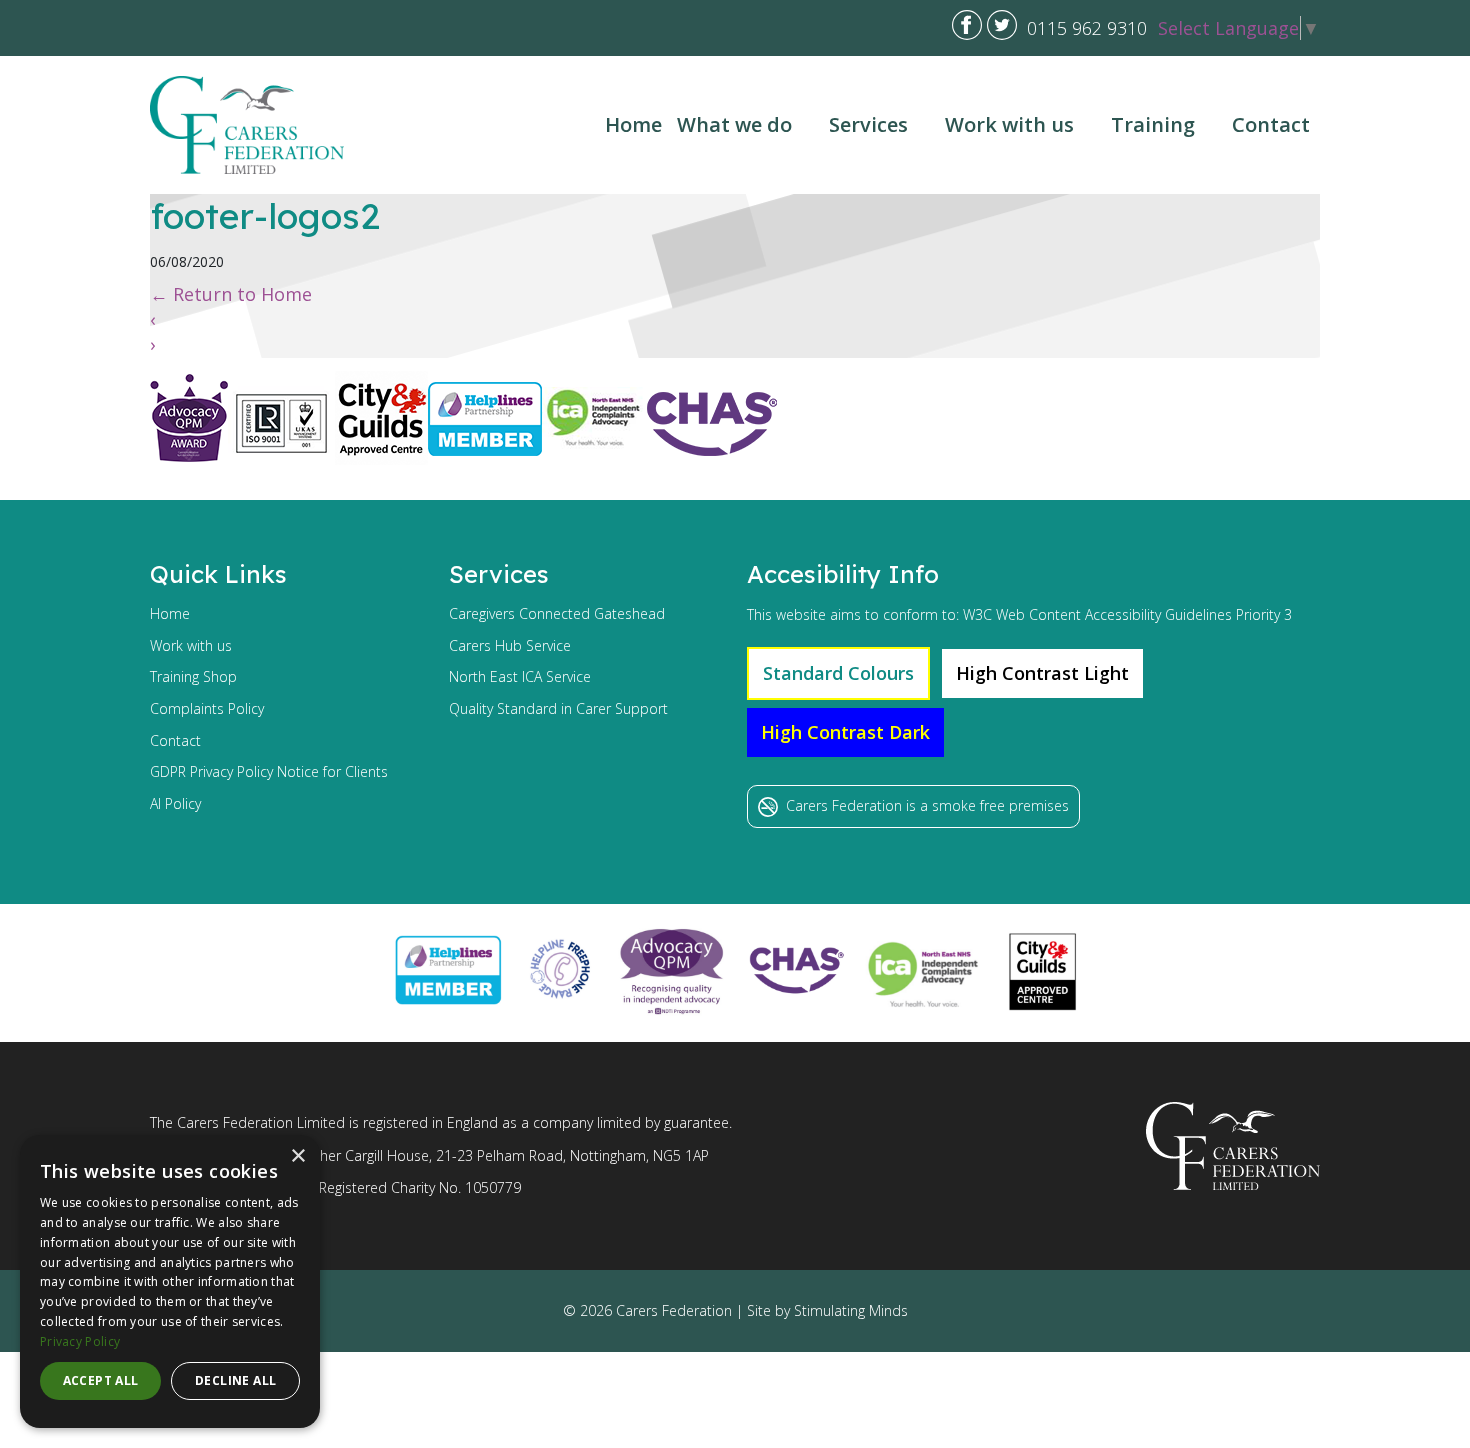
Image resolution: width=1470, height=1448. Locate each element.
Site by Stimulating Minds (827, 1310)
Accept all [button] (101, 1380)
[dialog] (170, 1281)
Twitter (1002, 25)
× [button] (297, 1156)
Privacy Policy (80, 1341)
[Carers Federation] (247, 125)
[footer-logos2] (463, 471)
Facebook (967, 25)
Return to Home (231, 294)
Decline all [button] (235, 1380)
